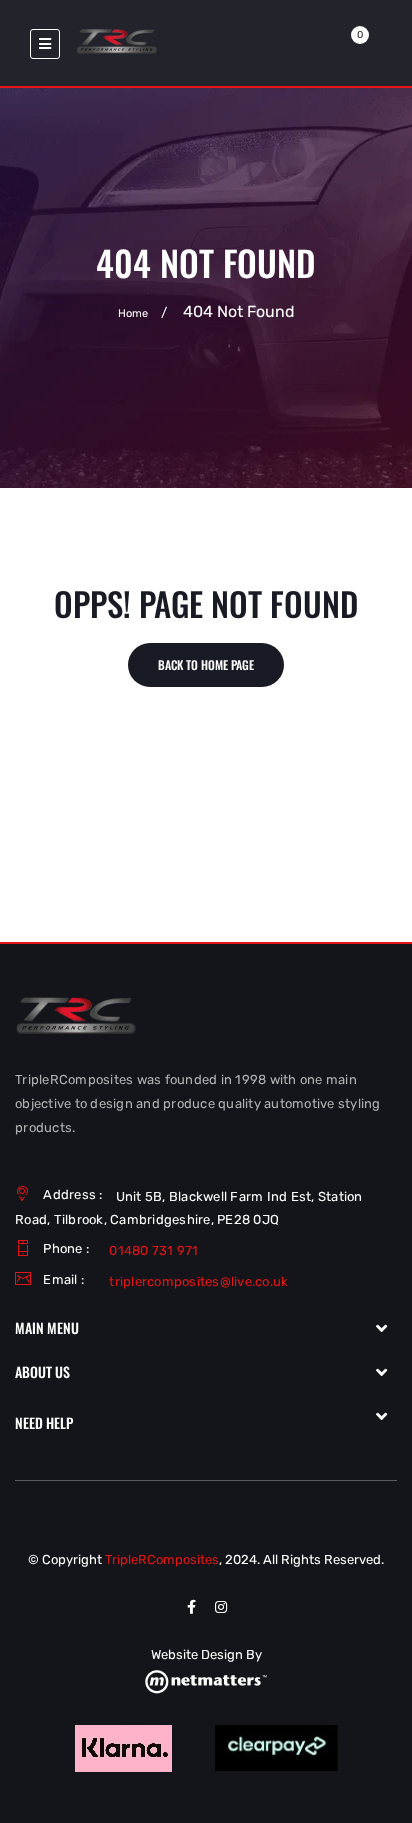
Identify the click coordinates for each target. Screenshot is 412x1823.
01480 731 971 (153, 1250)
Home (133, 313)
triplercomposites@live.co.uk (198, 1281)
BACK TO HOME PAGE (206, 664)
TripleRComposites (162, 1559)
